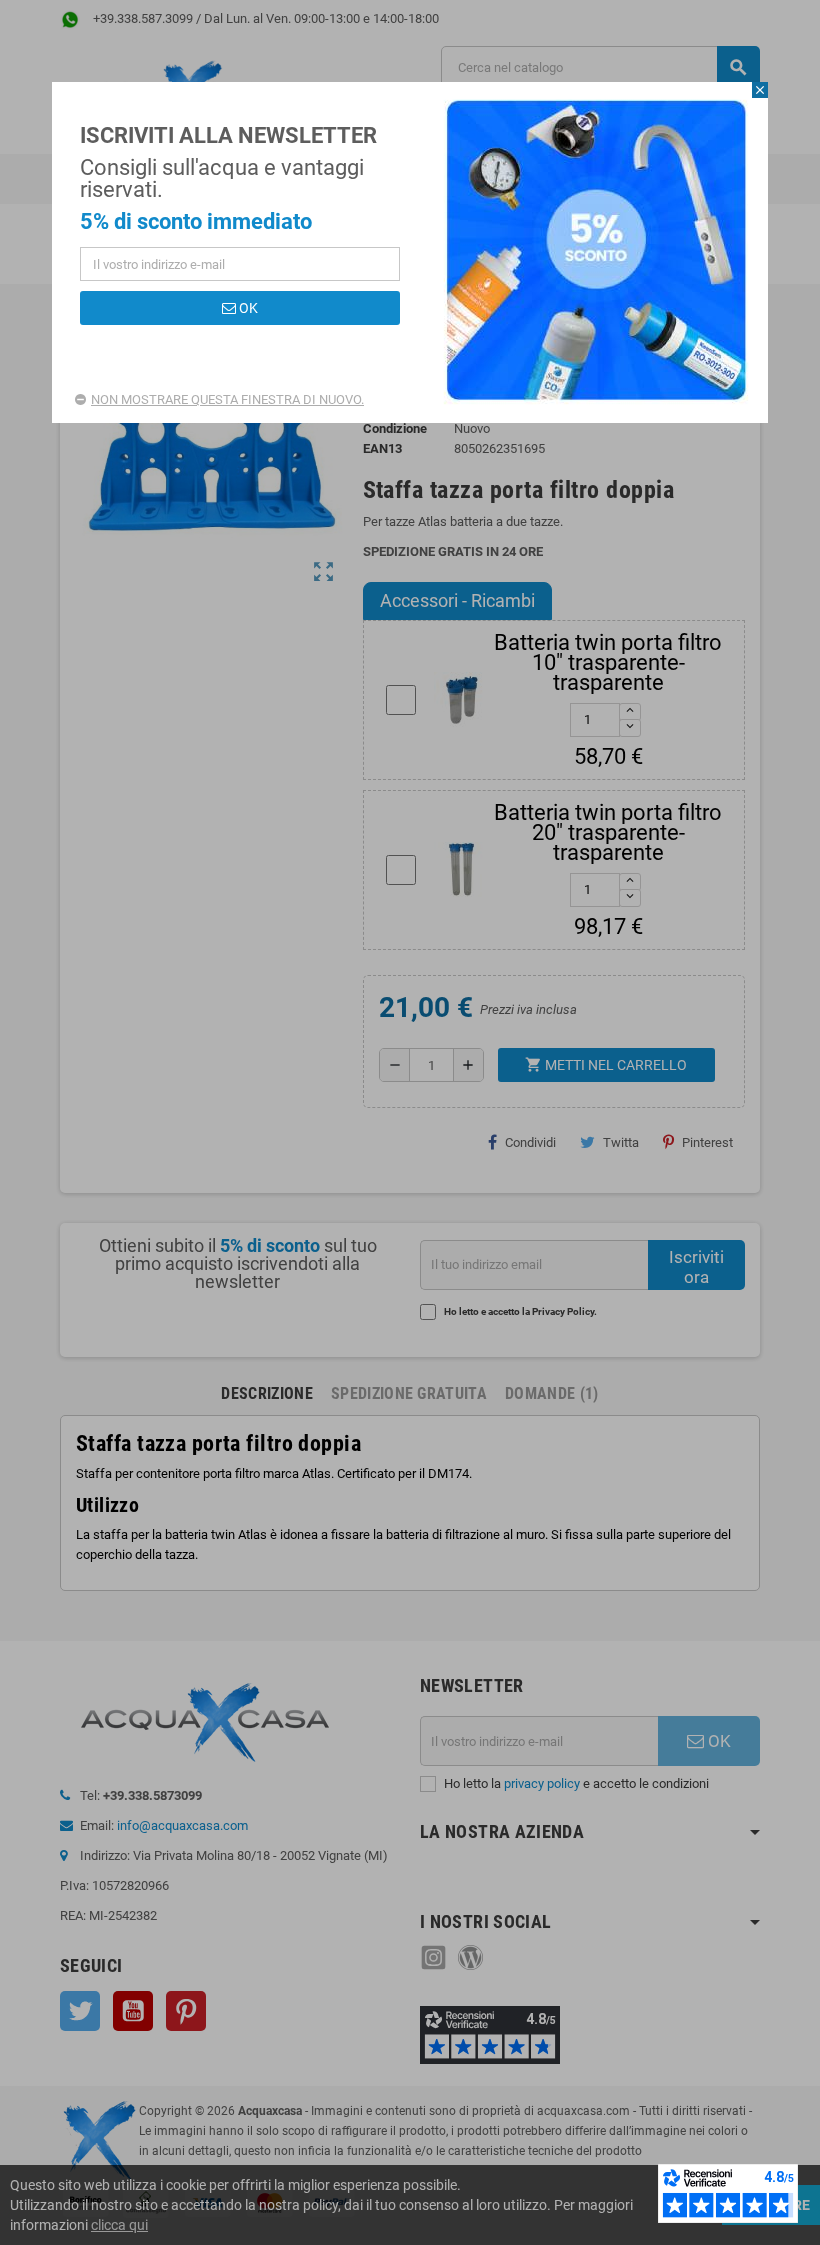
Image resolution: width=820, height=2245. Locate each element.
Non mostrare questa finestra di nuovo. (227, 399)
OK (247, 308)
